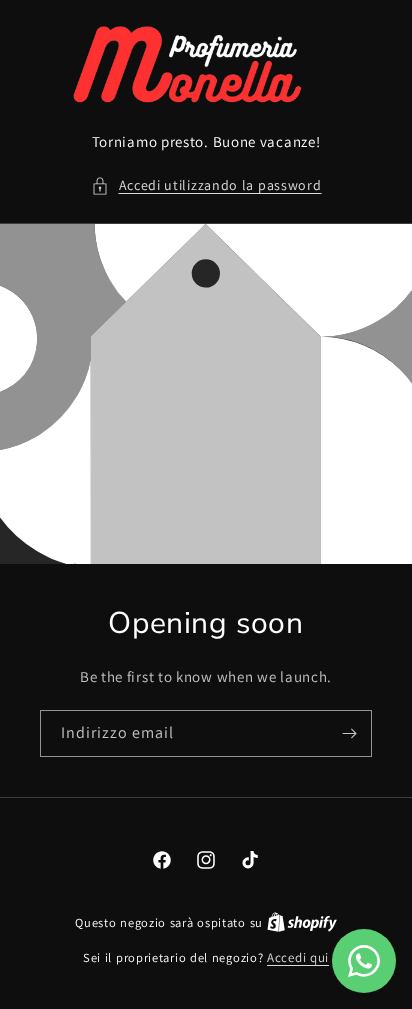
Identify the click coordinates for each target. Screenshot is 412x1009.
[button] (206, 185)
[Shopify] (302, 922)
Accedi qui (298, 957)
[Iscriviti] (349, 733)
